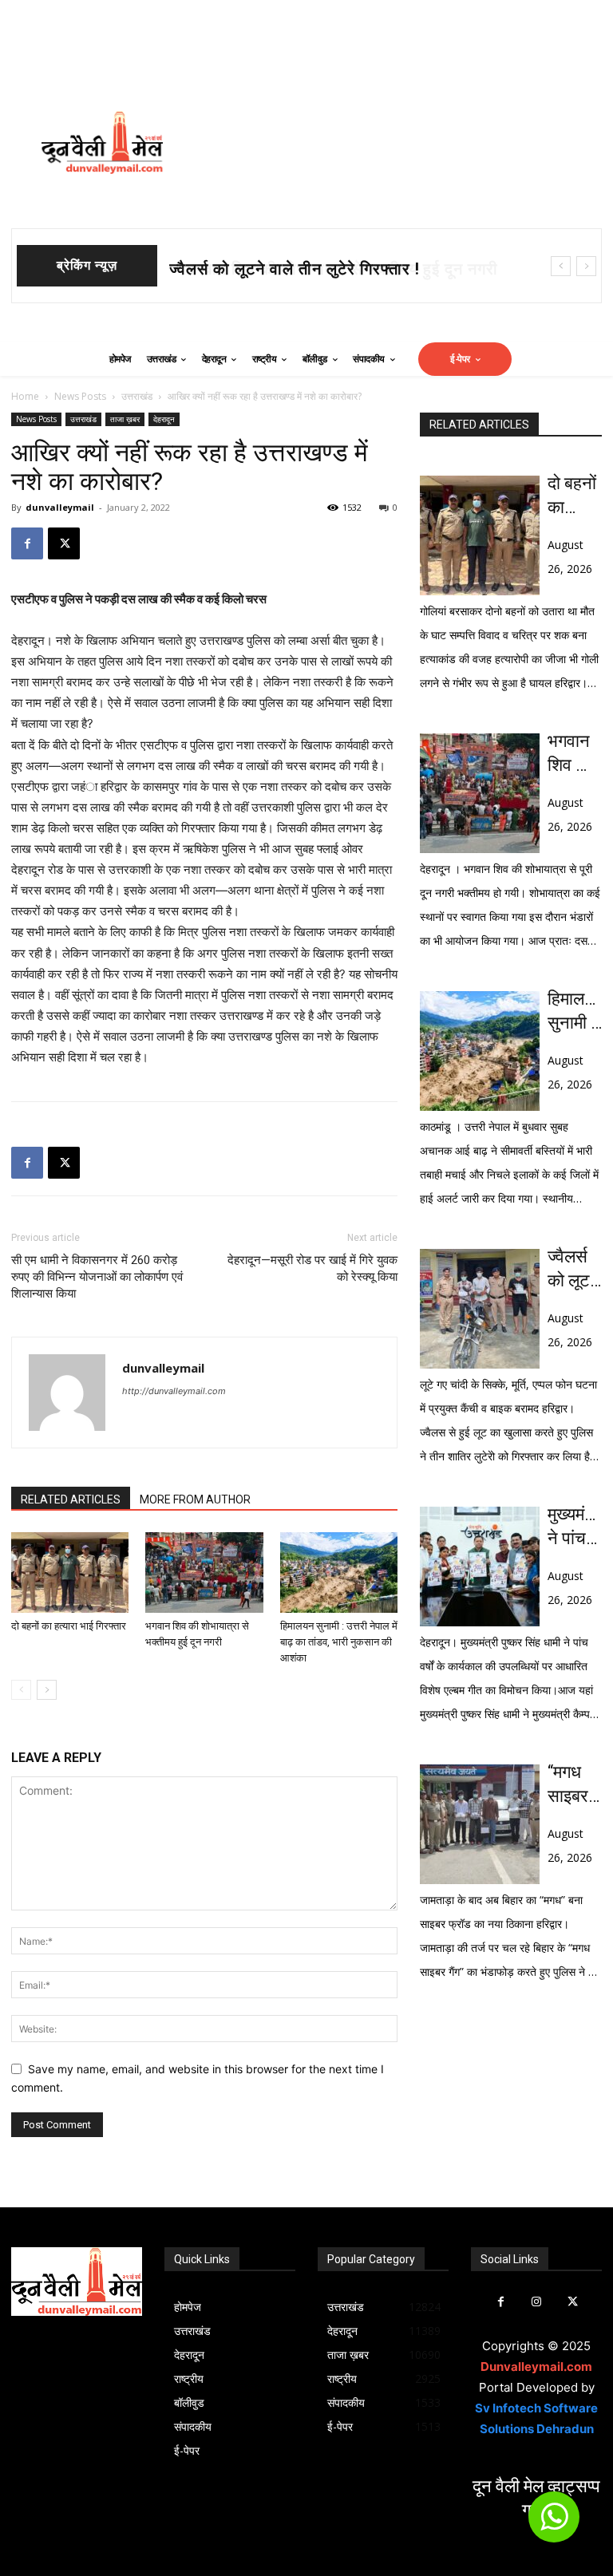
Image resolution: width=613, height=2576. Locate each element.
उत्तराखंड (137, 396)
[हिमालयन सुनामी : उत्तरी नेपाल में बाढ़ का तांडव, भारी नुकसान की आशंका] (339, 1572)
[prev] (561, 266)
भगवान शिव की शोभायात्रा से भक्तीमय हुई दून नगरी (326, 269)
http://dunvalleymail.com (174, 1391)
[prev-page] (21, 1690)
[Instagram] (537, 2302)
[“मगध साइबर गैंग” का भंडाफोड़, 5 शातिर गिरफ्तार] (480, 1824)
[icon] (554, 2524)
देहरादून (164, 419)
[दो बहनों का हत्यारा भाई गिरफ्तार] (70, 1572)
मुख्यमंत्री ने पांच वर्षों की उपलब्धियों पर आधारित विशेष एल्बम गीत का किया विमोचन (575, 1527)
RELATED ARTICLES (71, 1499)
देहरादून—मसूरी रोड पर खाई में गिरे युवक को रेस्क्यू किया (312, 1268)
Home (25, 396)
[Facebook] (27, 543)
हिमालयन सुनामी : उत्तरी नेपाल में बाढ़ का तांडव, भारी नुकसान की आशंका (339, 1642)
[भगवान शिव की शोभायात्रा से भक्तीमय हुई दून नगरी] (204, 1572)
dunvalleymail (60, 507)
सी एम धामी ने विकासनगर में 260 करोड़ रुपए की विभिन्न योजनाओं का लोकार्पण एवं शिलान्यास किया (97, 1277)
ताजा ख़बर (125, 419)
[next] (586, 266)
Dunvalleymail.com (536, 2367)
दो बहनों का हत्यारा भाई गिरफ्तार (69, 1626)
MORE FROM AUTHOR (195, 1499)
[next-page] (47, 1690)
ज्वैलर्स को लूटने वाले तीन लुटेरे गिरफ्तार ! (574, 1270)
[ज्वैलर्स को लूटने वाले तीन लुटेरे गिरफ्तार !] (480, 1309)
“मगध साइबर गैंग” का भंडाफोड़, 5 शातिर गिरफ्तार (575, 1785)
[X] (64, 543)
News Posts (80, 396)
